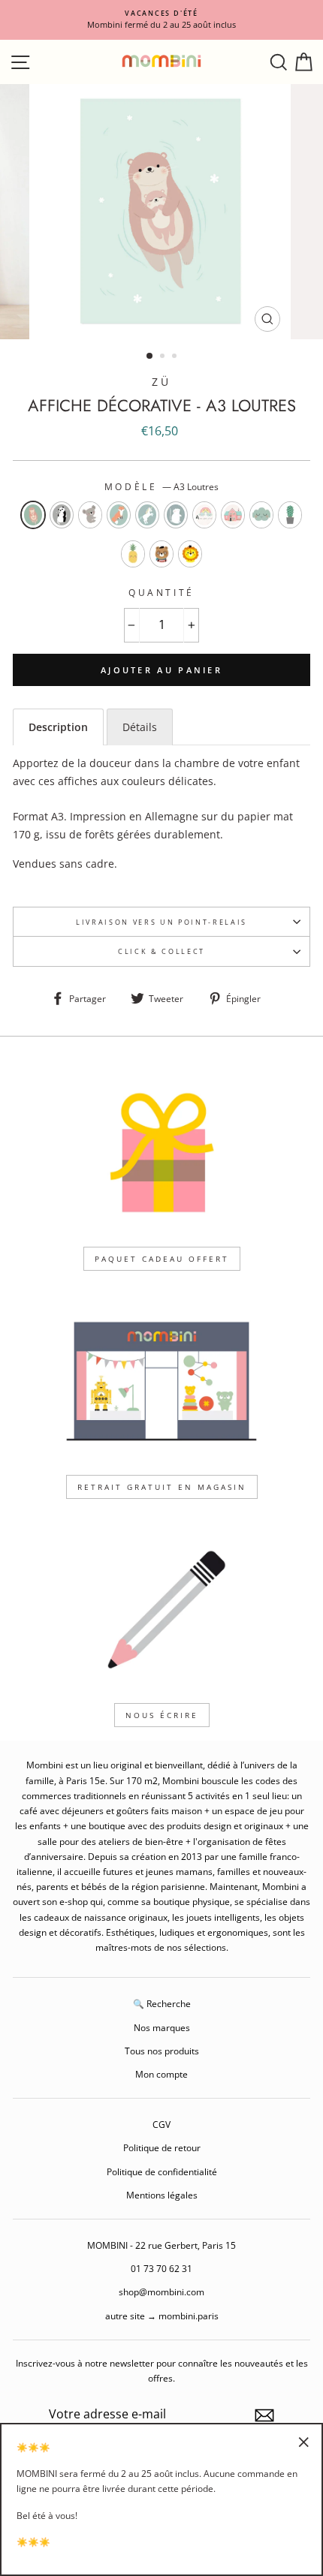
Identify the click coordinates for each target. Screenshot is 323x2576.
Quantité (161, 593)
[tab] (58, 727)
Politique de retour (162, 2147)
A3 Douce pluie (261, 515)
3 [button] (176, 357)
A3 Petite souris (176, 515)
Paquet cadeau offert (162, 1259)
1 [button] (150, 357)
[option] (161, 20)
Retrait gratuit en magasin (162, 1487)
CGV (161, 2124)
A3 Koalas (90, 515)
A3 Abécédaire (204, 515)
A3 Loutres (33, 515)
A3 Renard (119, 515)
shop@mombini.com (161, 2292)
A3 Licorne (147, 515)
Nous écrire (162, 1715)
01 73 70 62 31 (161, 2268)
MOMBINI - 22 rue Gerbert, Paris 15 (161, 2245)
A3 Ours (161, 554)
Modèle (161, 487)
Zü (161, 382)
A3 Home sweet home (233, 515)
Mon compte (161, 2074)
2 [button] (164, 357)
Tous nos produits (162, 2051)
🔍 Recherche (162, 2003)
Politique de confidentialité (162, 2171)
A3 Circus (190, 554)
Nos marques (162, 2027)
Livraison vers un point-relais (161, 922)
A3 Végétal (290, 515)
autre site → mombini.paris (162, 2316)
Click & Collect (161, 951)
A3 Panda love (62, 515)
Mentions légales (162, 2195)
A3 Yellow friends (133, 554)
